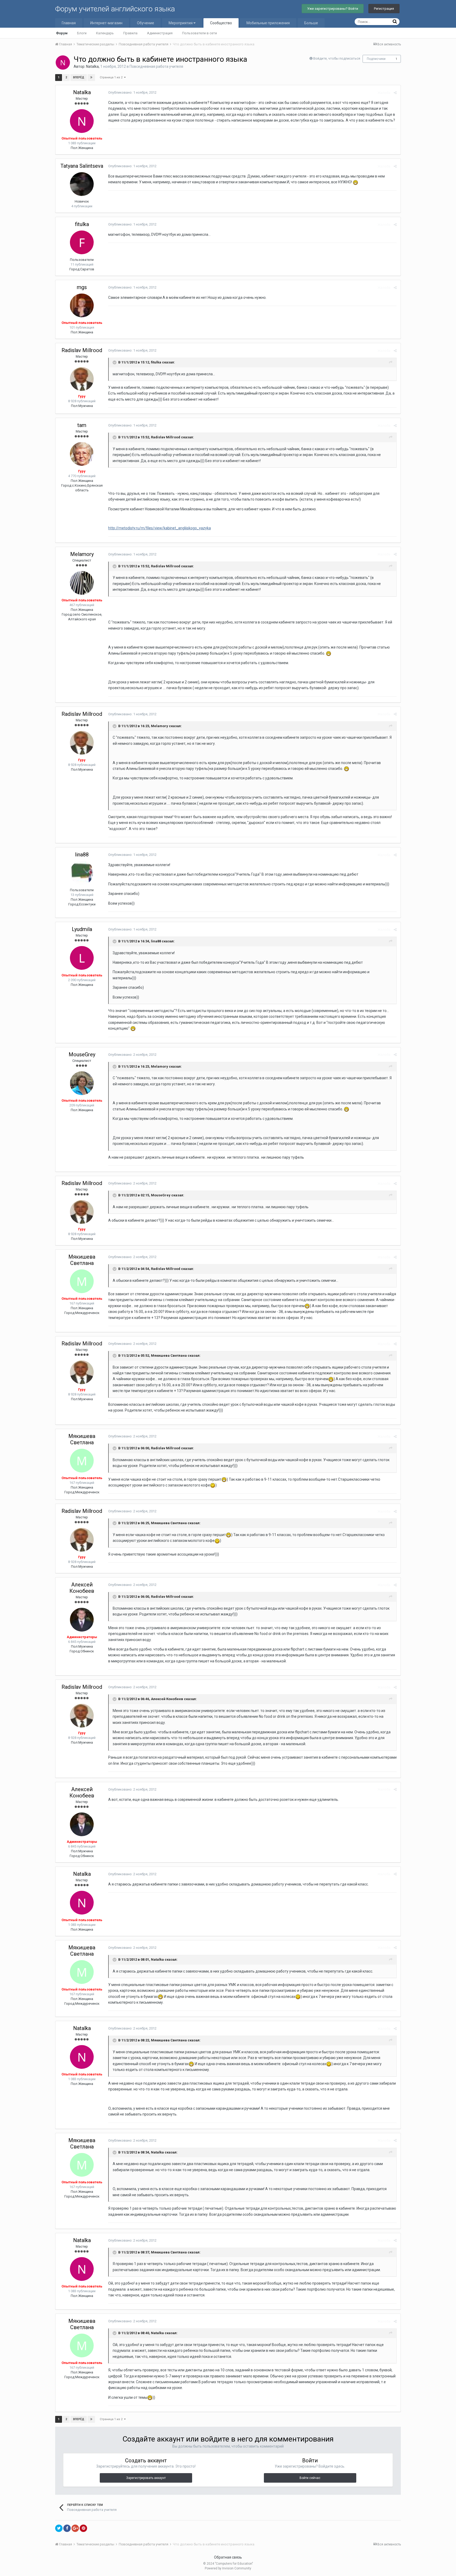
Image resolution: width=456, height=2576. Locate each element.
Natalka (92, 66)
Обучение (146, 23)
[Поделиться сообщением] (395, 93)
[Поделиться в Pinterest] (83, 2528)
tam (82, 425)
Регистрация (384, 9)
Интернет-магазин (106, 23)
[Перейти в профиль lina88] (82, 873)
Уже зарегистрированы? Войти (333, 9)
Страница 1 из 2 (112, 77)
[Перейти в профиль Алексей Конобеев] (82, 1620)
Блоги (82, 33)
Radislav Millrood (82, 350)
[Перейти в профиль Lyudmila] (82, 958)
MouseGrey (82, 1054)
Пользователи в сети (199, 33)
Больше (311, 23)
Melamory (82, 554)
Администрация (160, 33)
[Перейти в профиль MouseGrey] (82, 1083)
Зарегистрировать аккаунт (146, 2478)
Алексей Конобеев (82, 1588)
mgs (82, 287)
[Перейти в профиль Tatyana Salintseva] (82, 184)
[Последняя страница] (91, 78)
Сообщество (221, 23)
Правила (130, 33)
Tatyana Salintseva (82, 166)
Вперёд (79, 77)
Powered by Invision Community (228, 2568)
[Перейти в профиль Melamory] (82, 583)
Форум (62, 33)
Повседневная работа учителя (156, 66)
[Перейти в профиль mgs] (82, 305)
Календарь (105, 33)
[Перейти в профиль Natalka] (63, 63)
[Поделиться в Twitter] (59, 2528)
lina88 (82, 855)
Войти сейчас (310, 2478)
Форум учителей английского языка (115, 9)
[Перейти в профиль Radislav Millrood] (82, 379)
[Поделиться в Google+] (75, 2528)
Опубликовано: (132, 92)
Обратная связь (228, 2557)
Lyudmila (82, 929)
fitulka (82, 224)
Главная (69, 23)
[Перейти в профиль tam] (82, 454)
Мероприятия (181, 23)
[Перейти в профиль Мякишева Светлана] (82, 1281)
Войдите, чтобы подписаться (337, 58)
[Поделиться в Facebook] (67, 2528)
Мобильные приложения (268, 23)
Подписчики (376, 59)
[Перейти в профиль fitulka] (82, 242)
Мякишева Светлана (82, 1260)
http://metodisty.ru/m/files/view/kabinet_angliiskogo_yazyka (160, 528)
